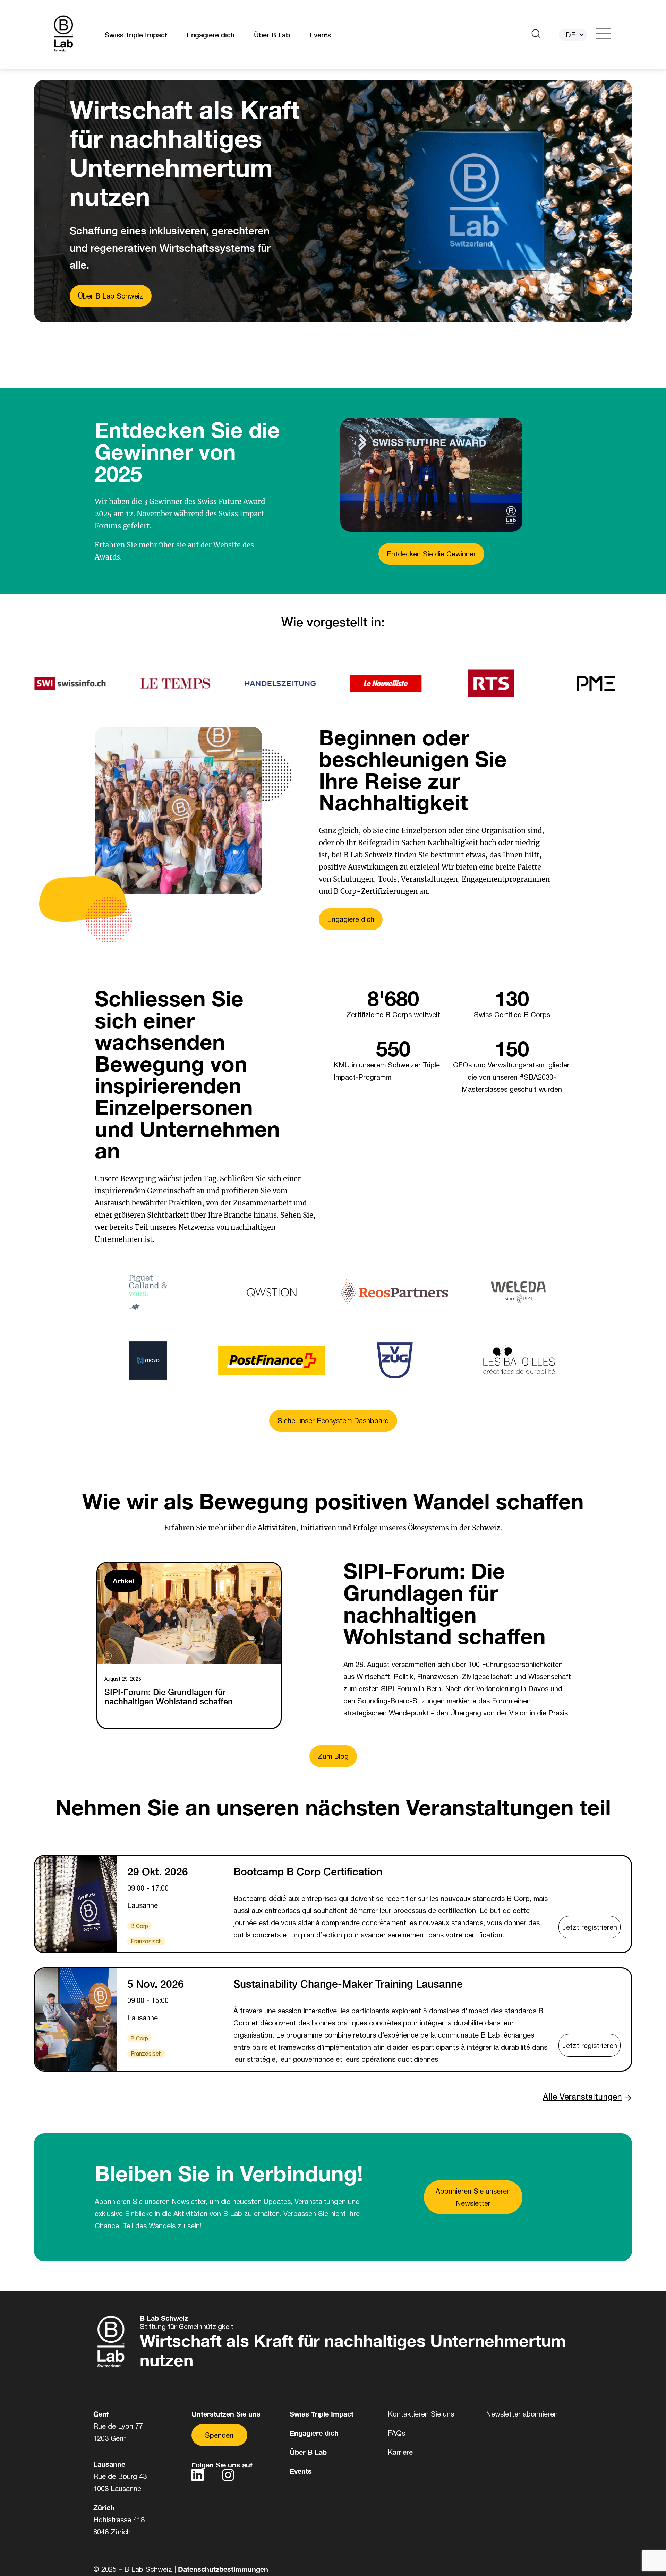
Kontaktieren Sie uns (421, 2414)
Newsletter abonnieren (522, 2414)
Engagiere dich (211, 35)
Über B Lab (272, 35)
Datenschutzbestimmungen (223, 2569)
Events (320, 35)
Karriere (400, 2452)
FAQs (396, 2433)
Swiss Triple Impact (136, 35)
